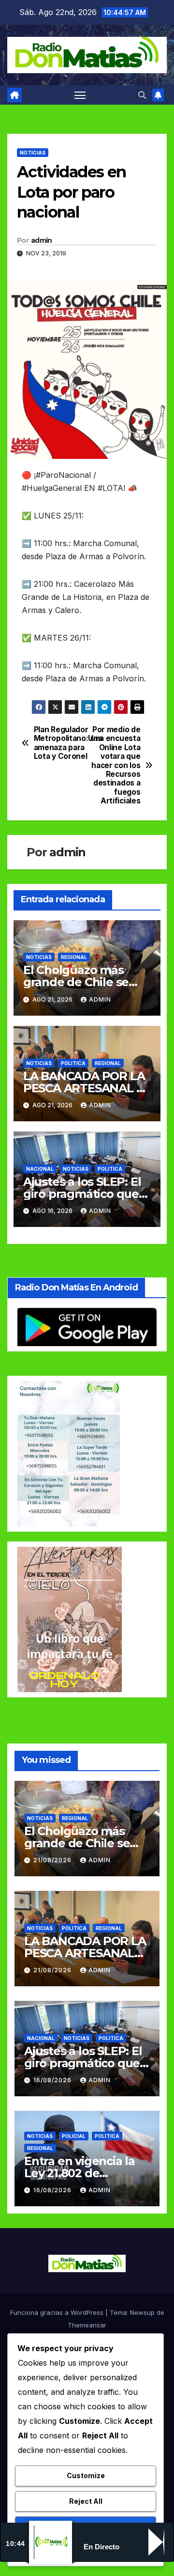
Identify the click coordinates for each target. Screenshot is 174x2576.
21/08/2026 (53, 1860)
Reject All (86, 2501)
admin (42, 240)
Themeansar (87, 2325)
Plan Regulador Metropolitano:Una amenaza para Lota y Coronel (60, 743)
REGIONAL (74, 957)
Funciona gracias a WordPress (58, 2312)
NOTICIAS (33, 153)
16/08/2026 (53, 2080)
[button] (142, 95)
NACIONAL (40, 1169)
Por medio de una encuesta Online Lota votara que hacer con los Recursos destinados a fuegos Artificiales (115, 765)
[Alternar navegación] (80, 95)
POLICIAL (74, 2136)
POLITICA (73, 1063)
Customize (86, 2475)
